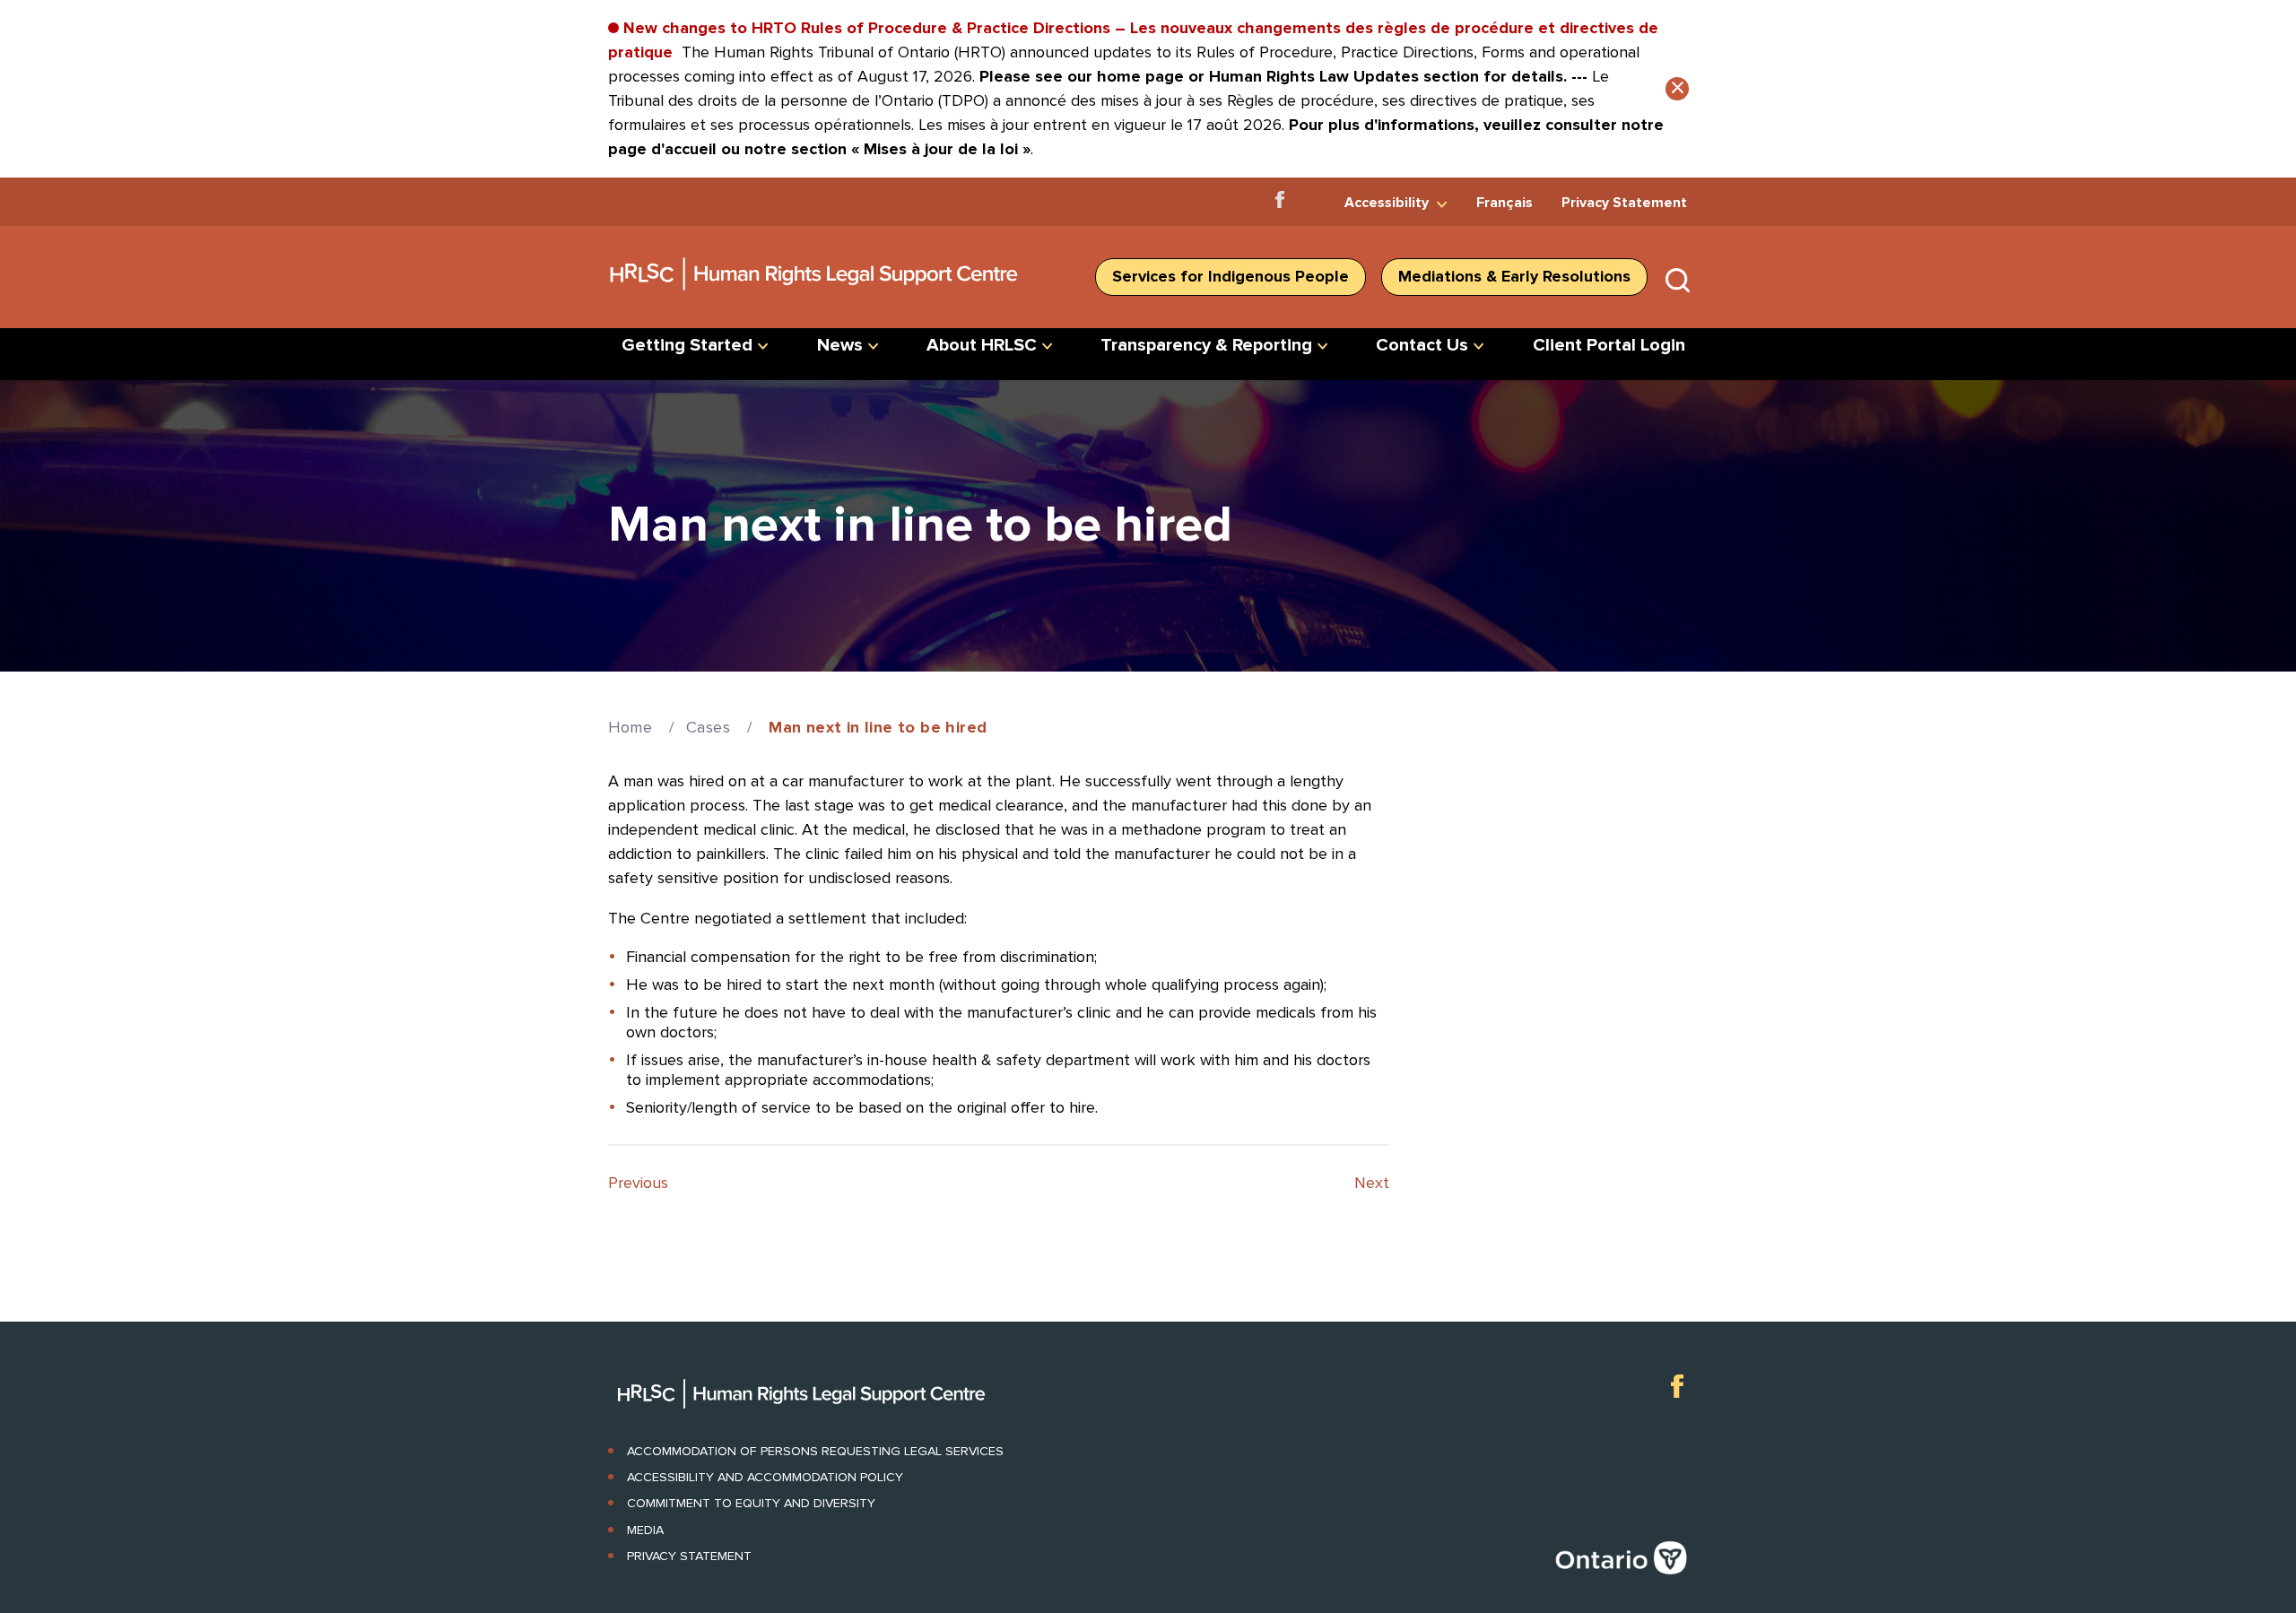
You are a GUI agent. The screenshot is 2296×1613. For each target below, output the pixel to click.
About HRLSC (982, 345)
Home (631, 727)
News (840, 345)
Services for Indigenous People (1231, 276)
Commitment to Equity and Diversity (751, 1503)
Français (1505, 203)
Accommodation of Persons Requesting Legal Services (815, 1451)
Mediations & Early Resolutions (1514, 276)
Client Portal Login (1609, 345)
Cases (708, 727)
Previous (638, 1183)
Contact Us (1422, 345)
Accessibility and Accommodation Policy (765, 1477)
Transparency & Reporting (1206, 345)
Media (645, 1530)
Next (1372, 1183)
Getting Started (687, 345)
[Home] (815, 297)
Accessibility (1387, 203)
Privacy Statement (1624, 203)
